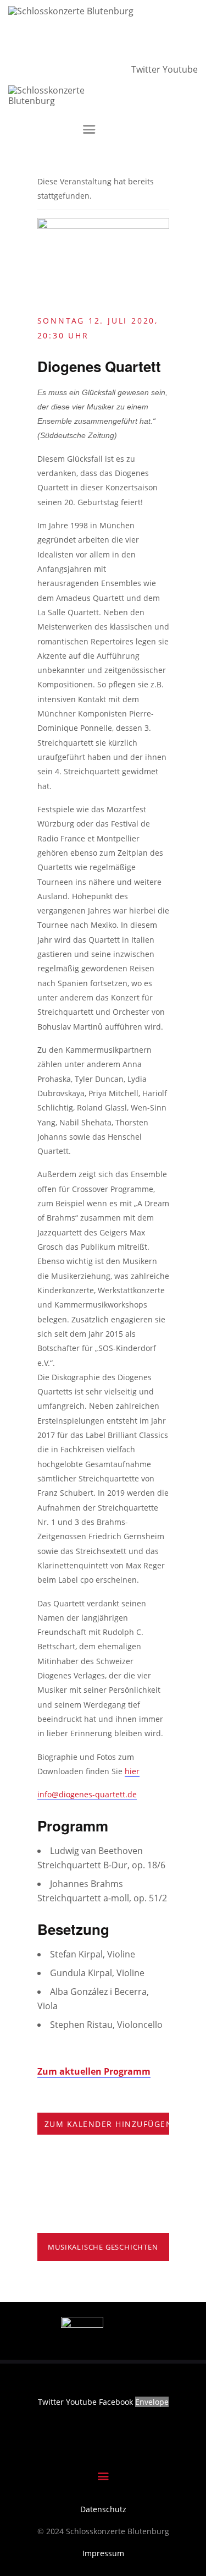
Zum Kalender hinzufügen (109, 2124)
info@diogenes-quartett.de (87, 1794)
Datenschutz (103, 2509)
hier (132, 1771)
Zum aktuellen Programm (94, 2071)
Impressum (103, 2553)
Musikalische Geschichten (103, 2247)
